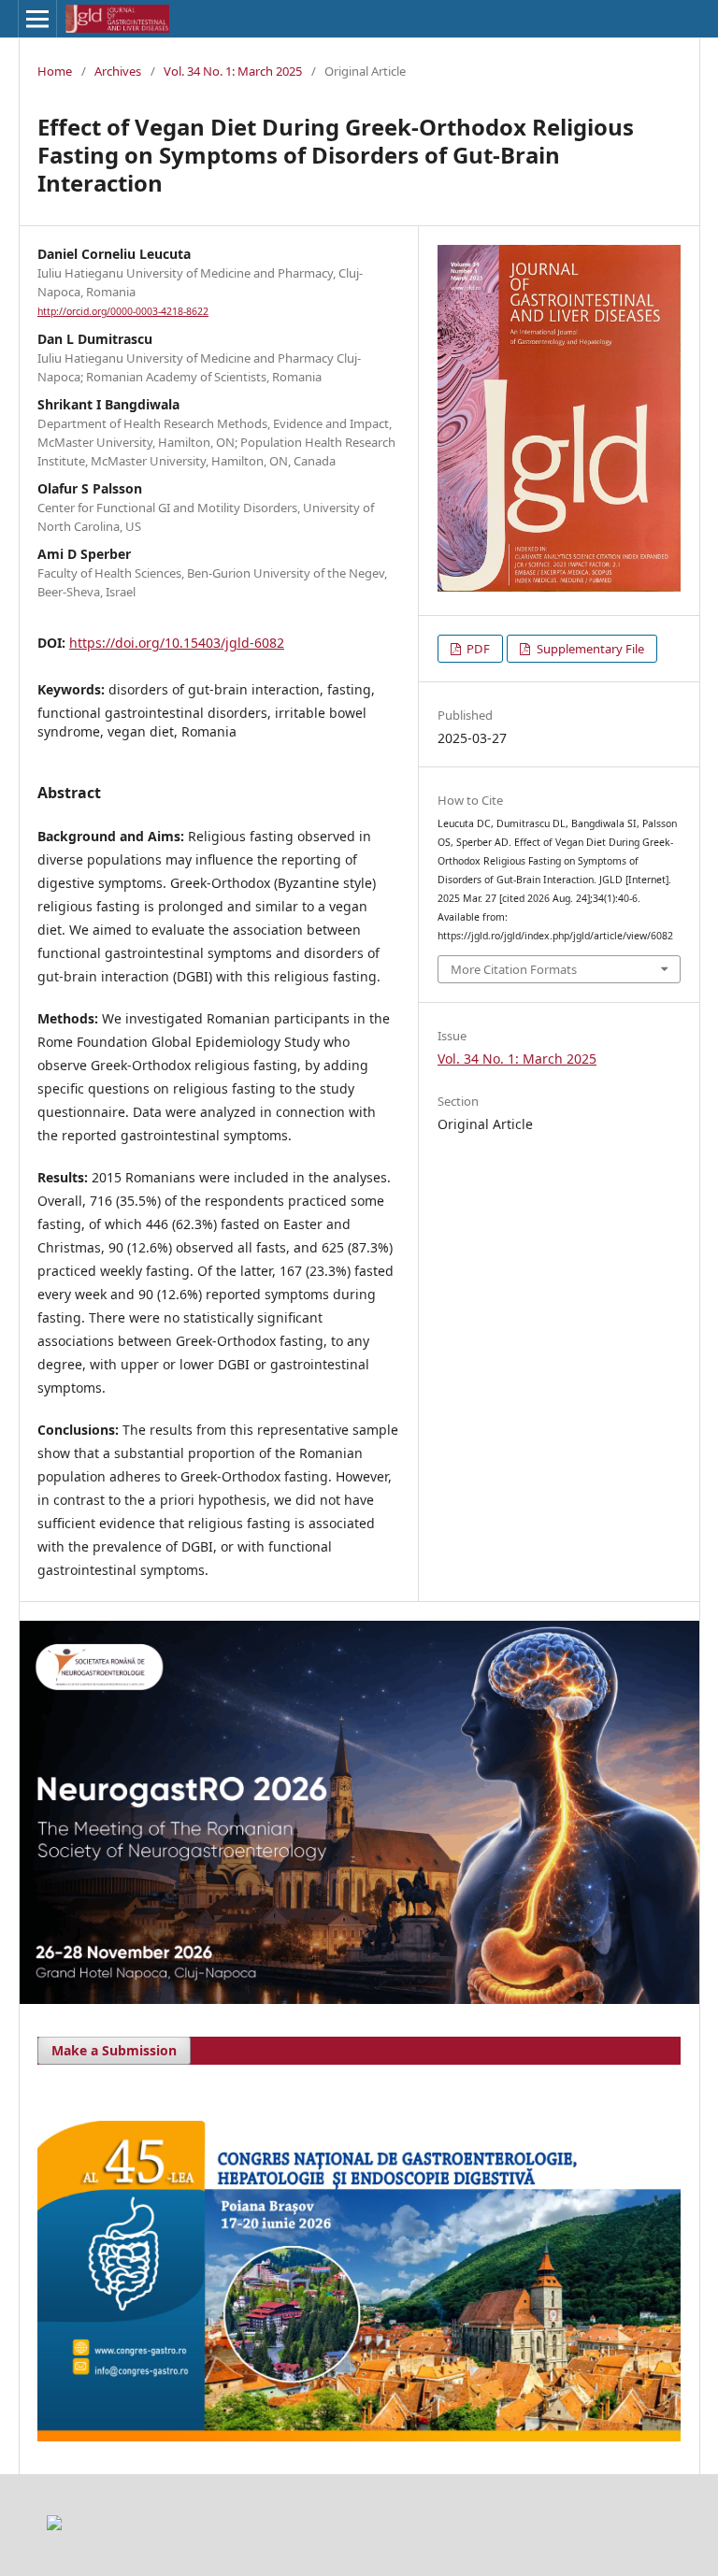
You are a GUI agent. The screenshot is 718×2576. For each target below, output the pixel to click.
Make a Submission (114, 2050)
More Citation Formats (514, 969)
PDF (477, 649)
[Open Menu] (37, 19)
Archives (118, 71)
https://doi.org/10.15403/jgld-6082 (177, 643)
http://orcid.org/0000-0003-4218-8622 (123, 311)
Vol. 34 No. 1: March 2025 (233, 71)
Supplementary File (589, 649)
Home (55, 71)
